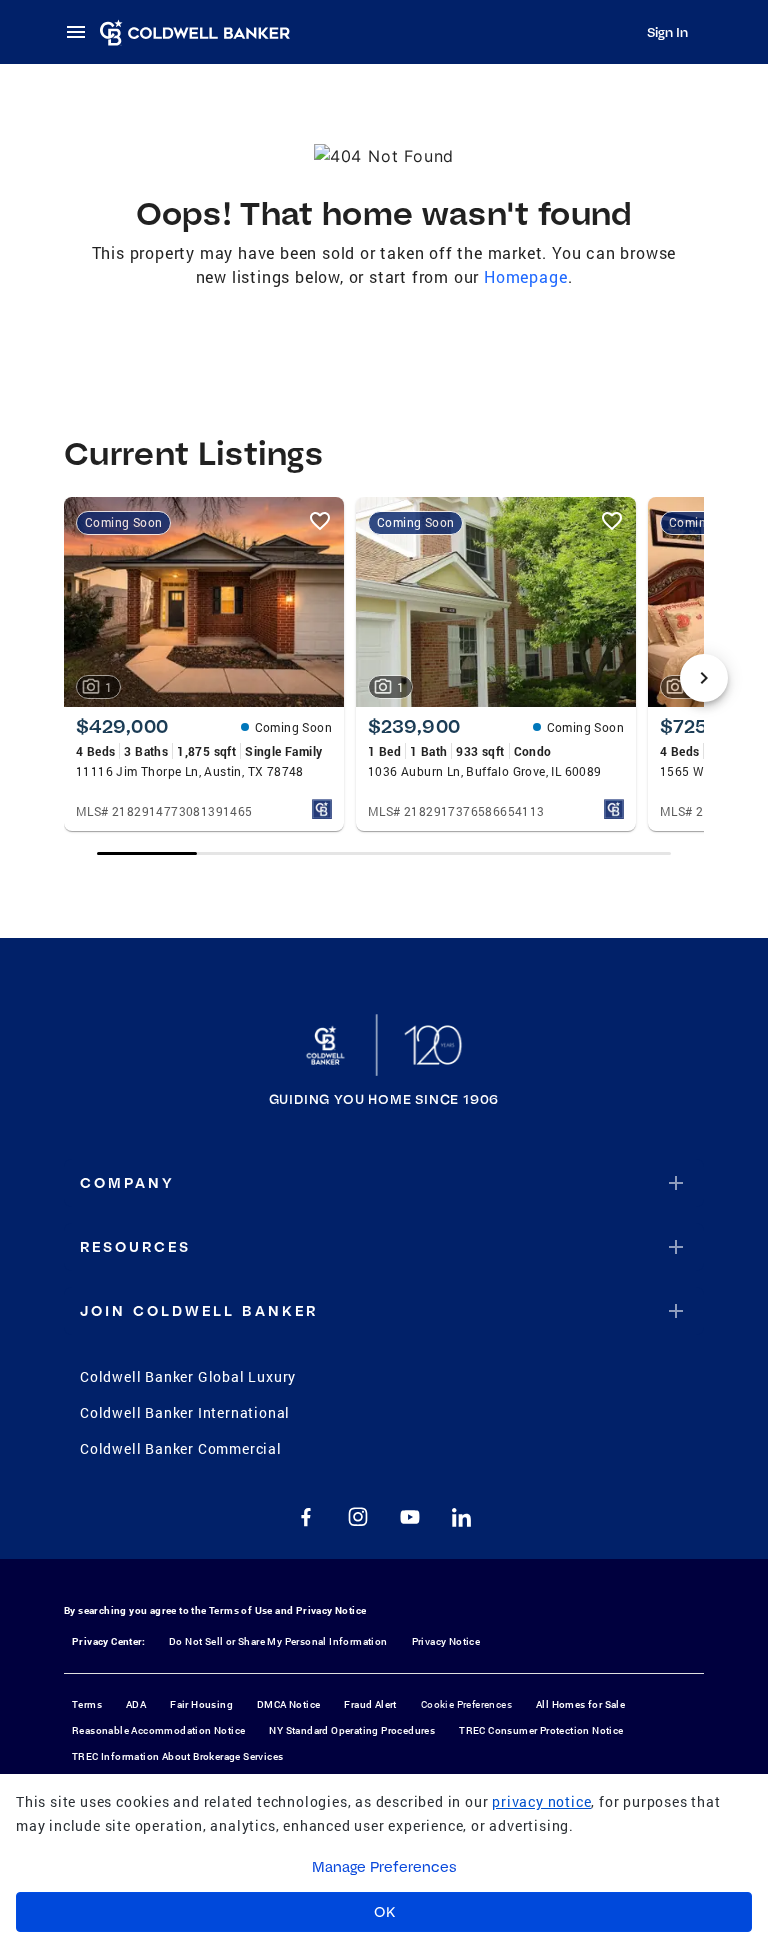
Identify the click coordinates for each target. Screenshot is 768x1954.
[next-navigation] (704, 678)
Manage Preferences (384, 1867)
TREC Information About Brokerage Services (177, 1756)
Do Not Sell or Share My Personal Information (278, 1641)
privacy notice (541, 1801)
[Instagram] (358, 1517)
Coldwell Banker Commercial (181, 1448)
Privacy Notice (331, 1610)
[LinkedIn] (462, 1517)
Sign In (667, 32)
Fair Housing (201, 1704)
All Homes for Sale (580, 1704)
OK (384, 1912)
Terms (87, 1704)
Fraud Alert (370, 1704)
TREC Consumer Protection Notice (541, 1730)
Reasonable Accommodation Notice (158, 1730)
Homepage (525, 276)
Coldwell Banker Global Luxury (188, 1376)
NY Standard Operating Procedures (352, 1730)
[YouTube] (410, 1517)
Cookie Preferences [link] (466, 1704)
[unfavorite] (320, 521)
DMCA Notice (288, 1704)
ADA (136, 1704)
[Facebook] (306, 1517)
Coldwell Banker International (185, 1412)
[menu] (82, 32)
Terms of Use (241, 1610)
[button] (384, 1183)
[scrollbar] (384, 853)
